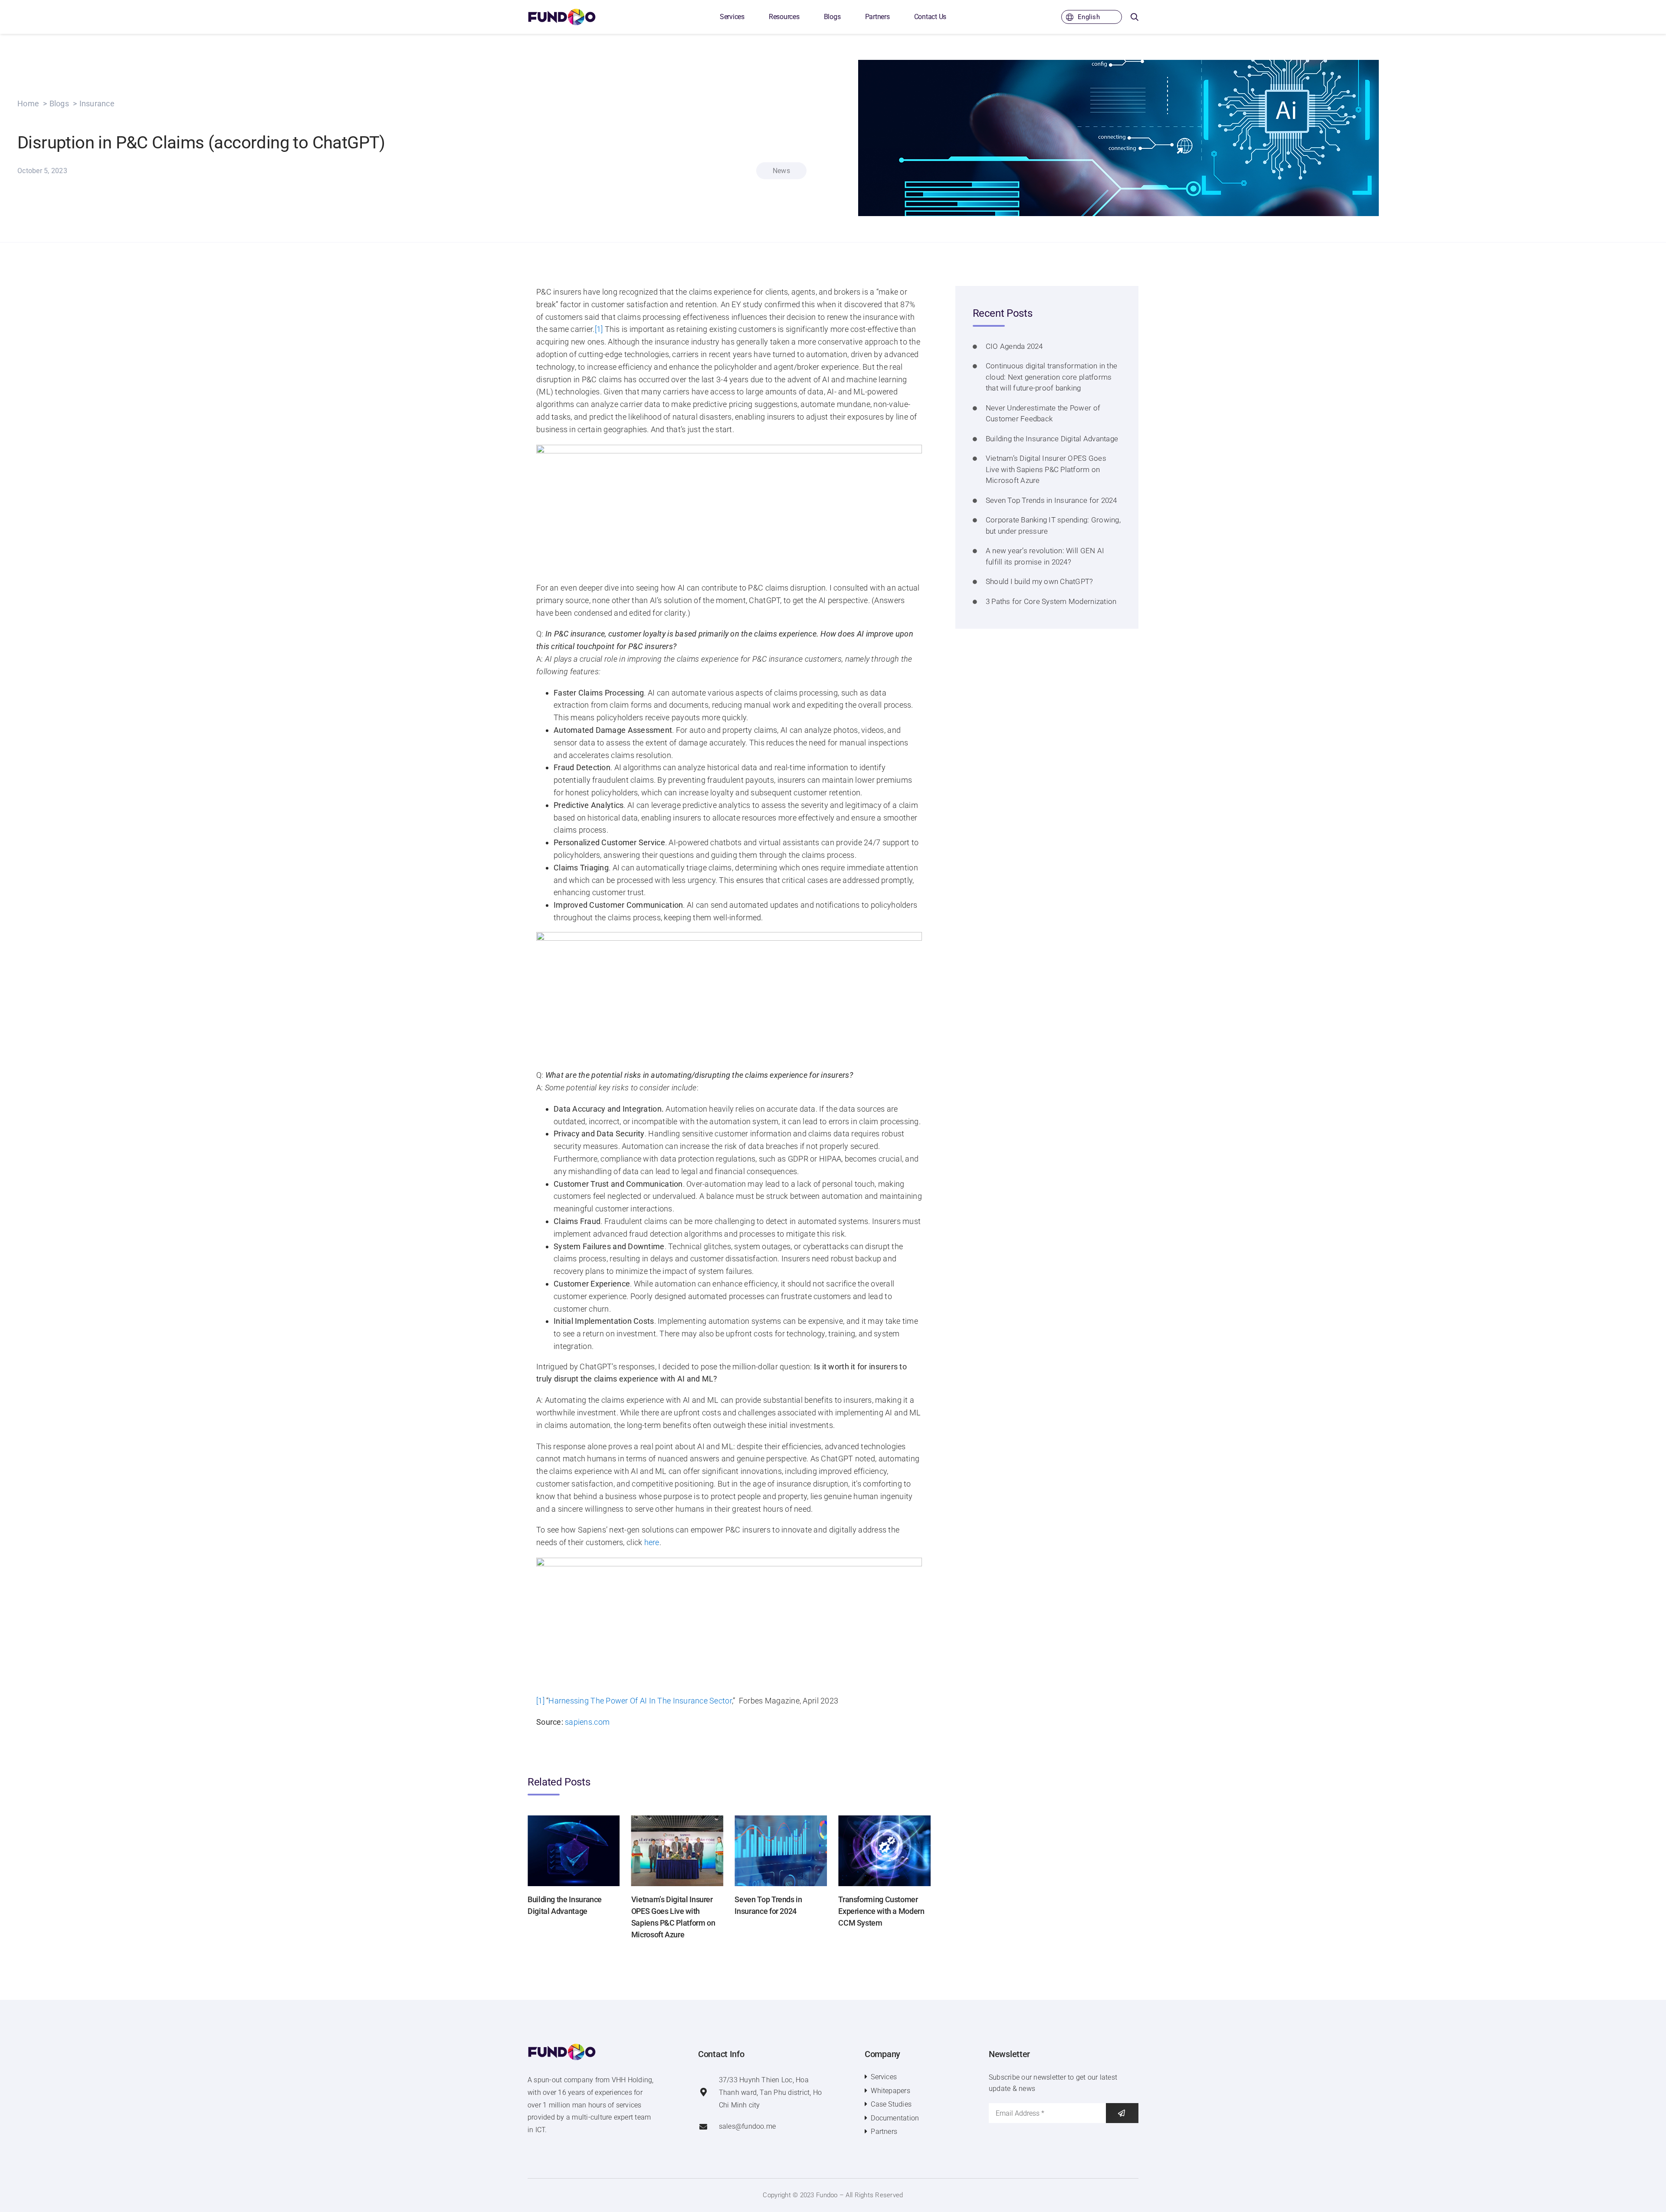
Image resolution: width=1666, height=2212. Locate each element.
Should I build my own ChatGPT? (1040, 581)
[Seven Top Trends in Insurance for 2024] (781, 1820)
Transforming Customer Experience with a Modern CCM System (881, 1911)
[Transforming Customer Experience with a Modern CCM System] (884, 1820)
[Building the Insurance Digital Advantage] (574, 1820)
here (652, 1542)
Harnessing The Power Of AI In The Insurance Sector (640, 1701)
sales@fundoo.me (748, 2126)
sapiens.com (587, 1722)
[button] (1135, 17)
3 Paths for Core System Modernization (1051, 601)
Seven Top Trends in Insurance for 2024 (1051, 500)
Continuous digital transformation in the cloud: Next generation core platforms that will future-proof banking (1051, 377)
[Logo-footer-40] (562, 2047)
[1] (599, 329)
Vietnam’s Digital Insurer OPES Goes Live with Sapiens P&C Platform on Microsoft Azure (1046, 469)
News (781, 171)
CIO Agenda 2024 (1014, 346)
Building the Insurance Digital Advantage (1052, 439)
